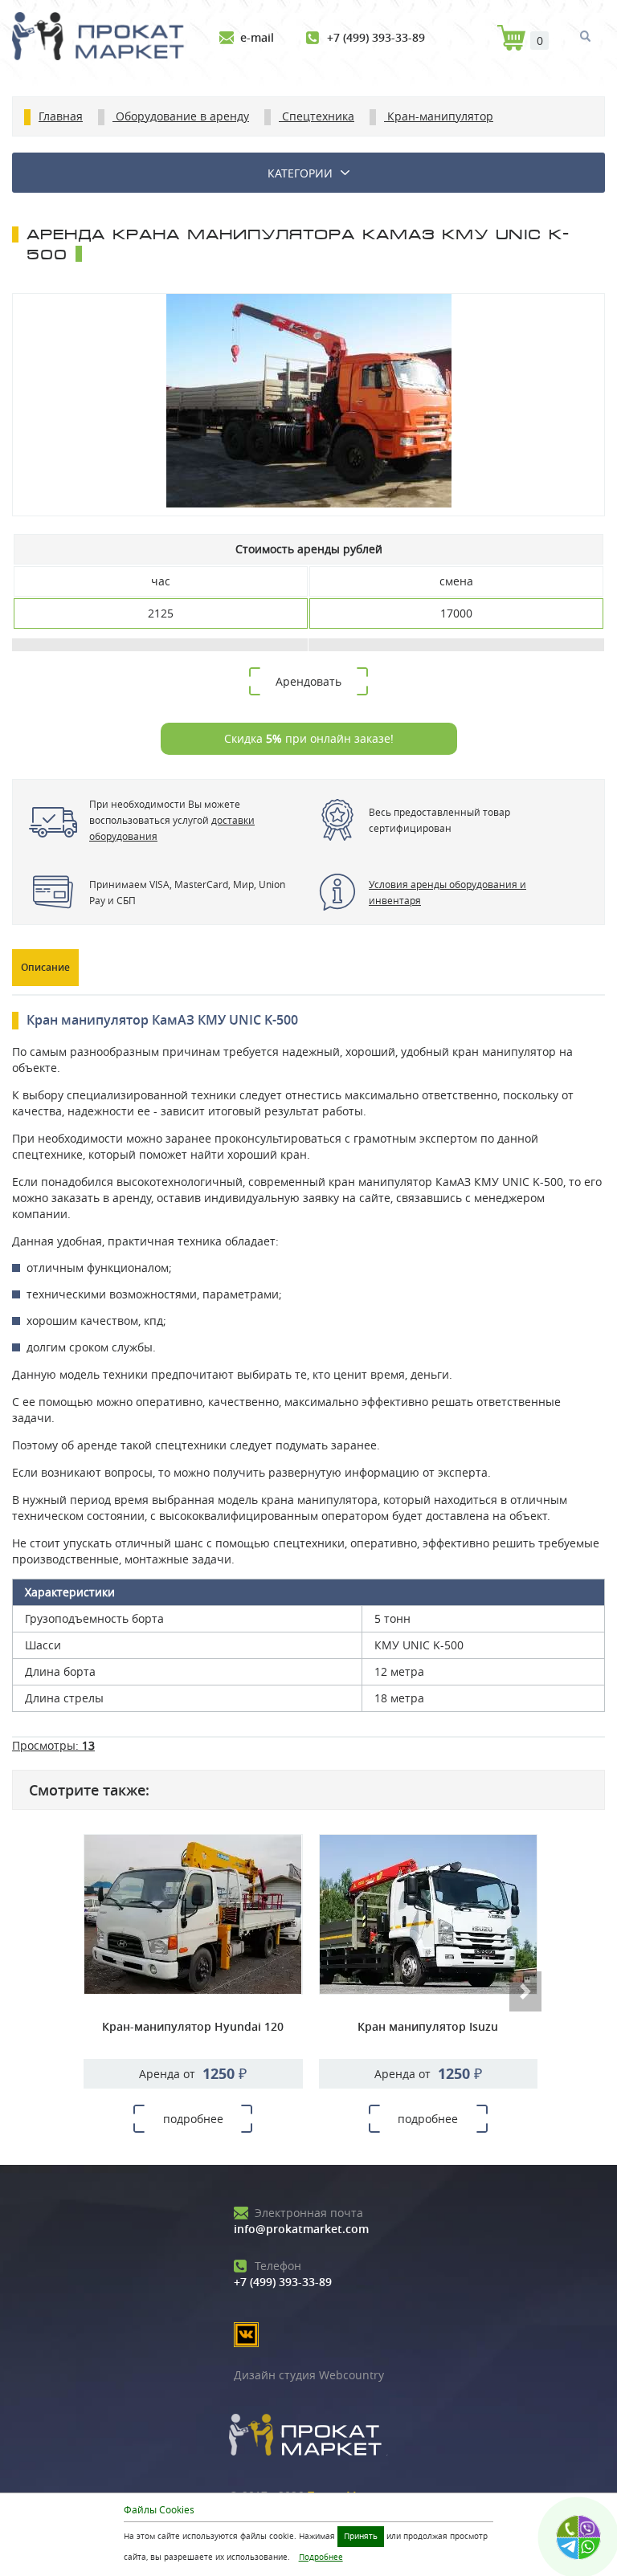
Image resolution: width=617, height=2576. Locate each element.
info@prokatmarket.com (301, 2221)
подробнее (193, 2119)
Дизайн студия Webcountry (309, 2375)
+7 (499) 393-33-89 (376, 37)
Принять (361, 2536)
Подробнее (321, 2557)
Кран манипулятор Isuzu (428, 2026)
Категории (300, 173)
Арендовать (308, 681)
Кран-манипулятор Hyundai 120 (193, 2026)
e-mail (257, 37)
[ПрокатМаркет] (104, 38)
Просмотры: (53, 1745)
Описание (45, 967)
